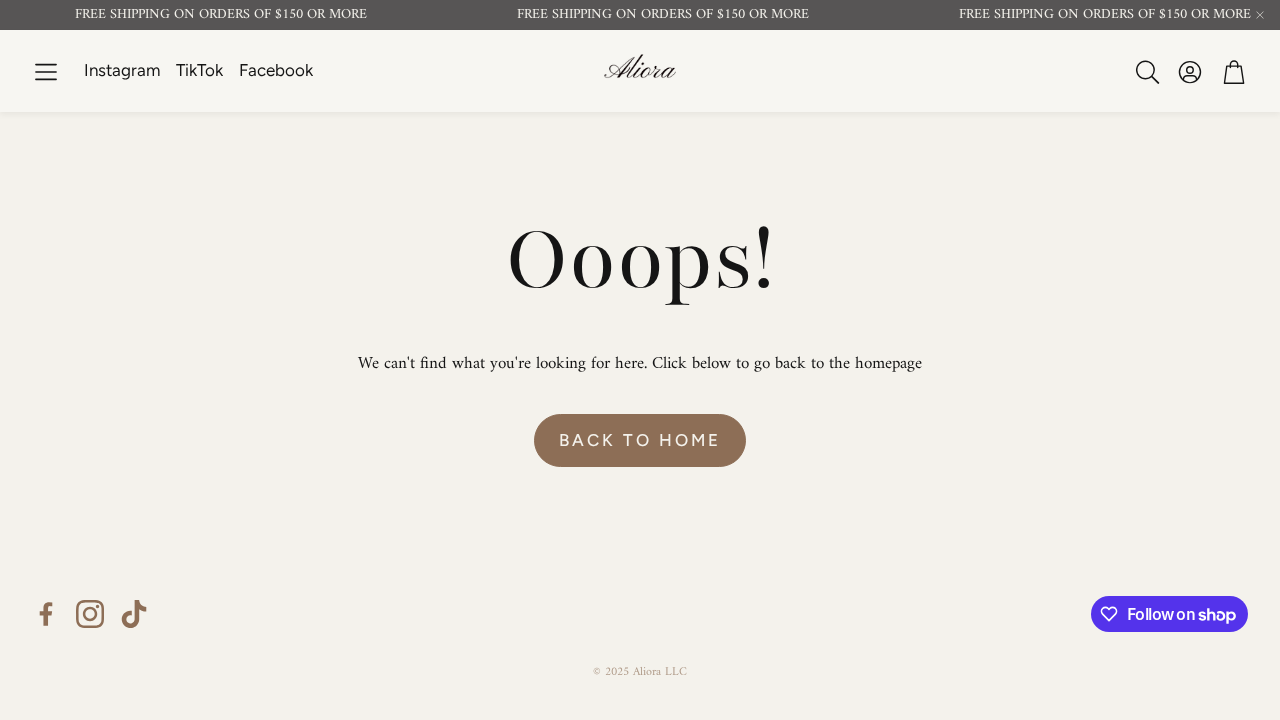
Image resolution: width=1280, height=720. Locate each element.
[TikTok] (134, 614)
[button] (46, 72)
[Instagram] (90, 614)
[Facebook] (46, 614)
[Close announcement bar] (1260, 15)
